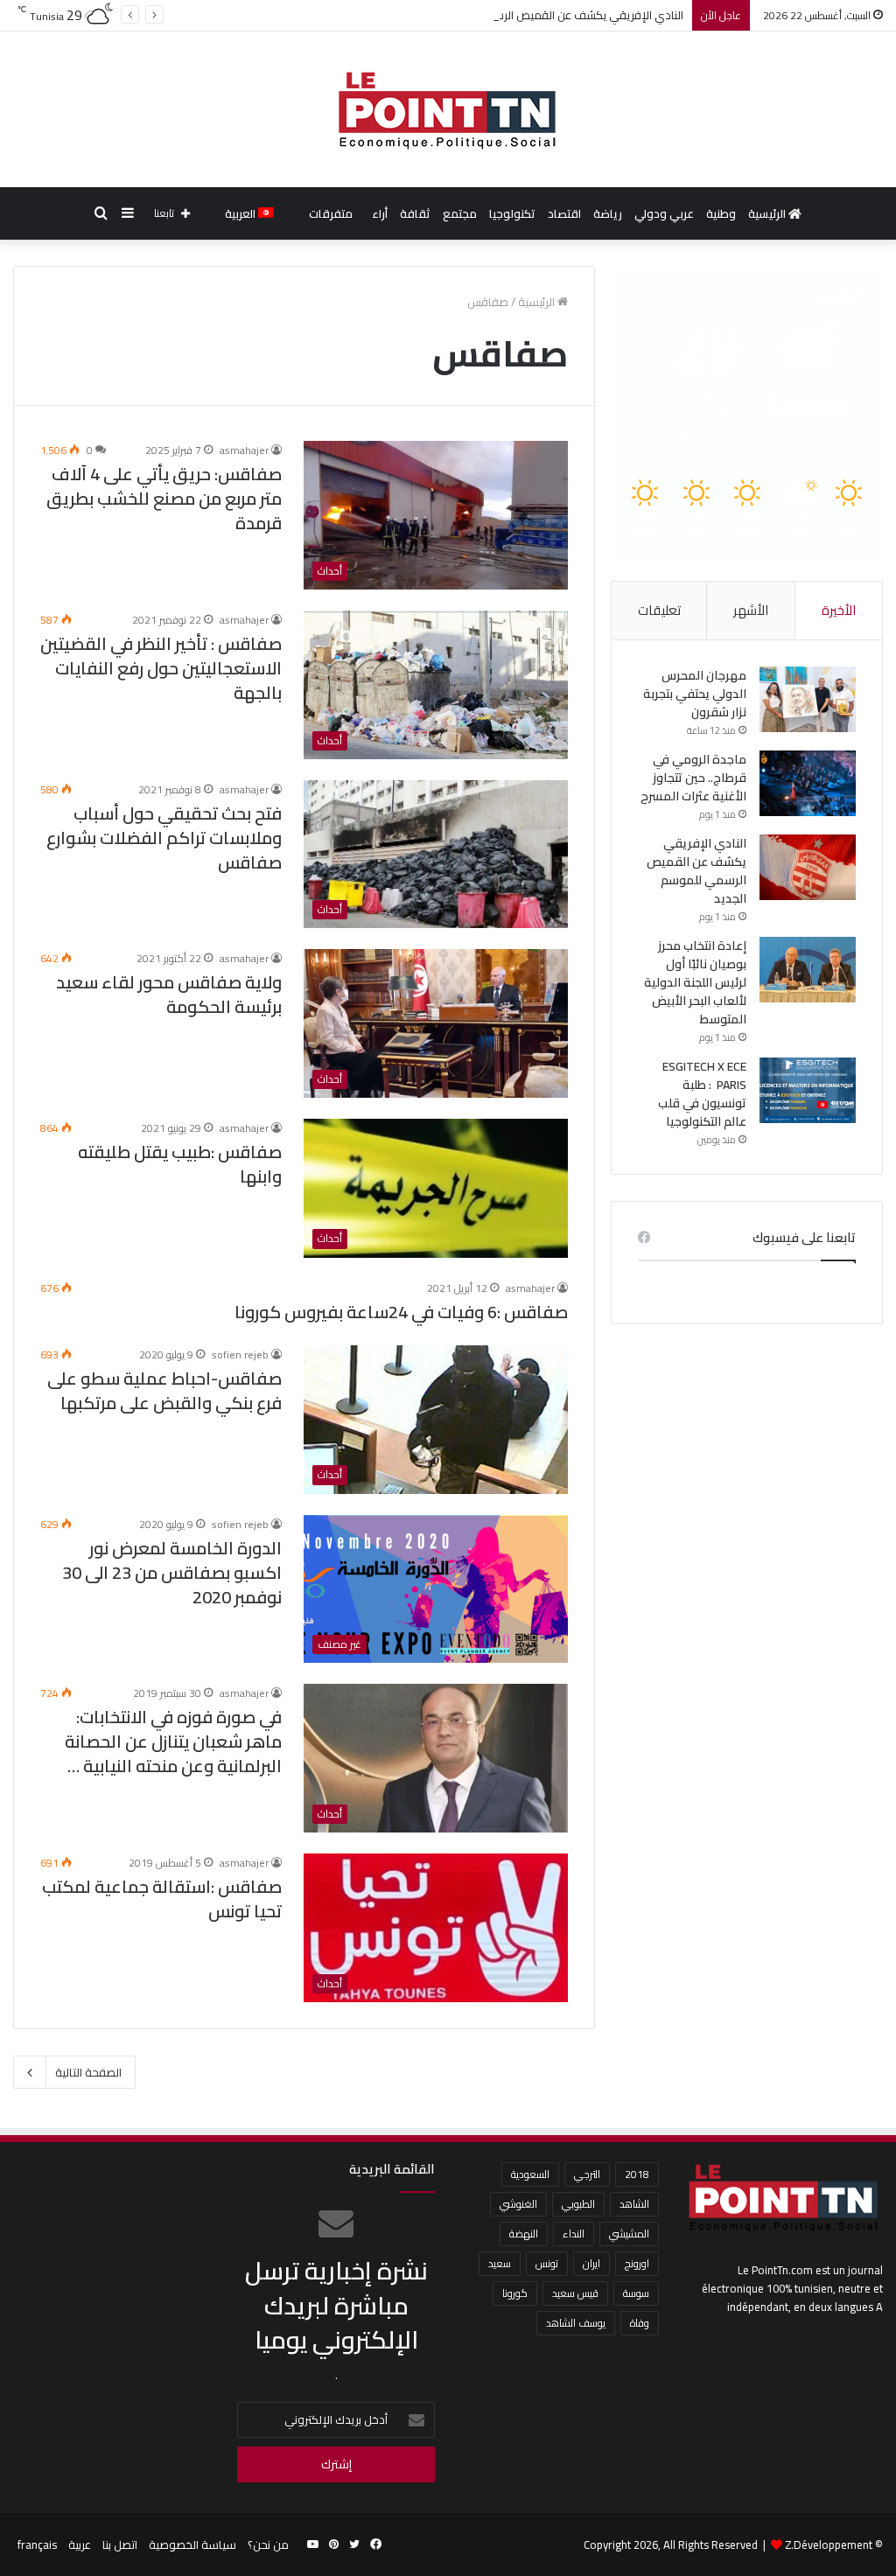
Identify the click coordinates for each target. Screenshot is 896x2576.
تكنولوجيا (512, 213)
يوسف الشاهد (576, 2323)
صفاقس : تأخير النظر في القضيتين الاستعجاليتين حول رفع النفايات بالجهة (161, 668)
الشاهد (634, 2204)
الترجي (587, 2174)
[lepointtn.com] (448, 109)
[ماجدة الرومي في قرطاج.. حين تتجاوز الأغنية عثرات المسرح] (808, 783)
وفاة (640, 2323)
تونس (547, 2263)
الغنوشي (518, 2204)
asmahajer (244, 450)
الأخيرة (839, 610)
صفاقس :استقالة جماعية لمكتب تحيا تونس (162, 1899)
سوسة (636, 2293)
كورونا (515, 2293)
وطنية (721, 213)
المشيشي (629, 2234)
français (37, 2545)
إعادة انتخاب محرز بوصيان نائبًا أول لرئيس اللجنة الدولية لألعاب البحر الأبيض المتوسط (695, 982)
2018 (637, 2174)
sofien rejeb (240, 1354)
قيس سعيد (575, 2293)
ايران (591, 2263)
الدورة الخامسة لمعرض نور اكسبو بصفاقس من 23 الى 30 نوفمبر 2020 (172, 1572)
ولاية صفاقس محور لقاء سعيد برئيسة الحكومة (169, 994)
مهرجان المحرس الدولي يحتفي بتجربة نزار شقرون (695, 694)
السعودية (530, 2174)
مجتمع (460, 213)
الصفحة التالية (88, 2072)
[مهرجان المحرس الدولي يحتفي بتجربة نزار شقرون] (808, 699)
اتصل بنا (120, 2545)
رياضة (608, 213)
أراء (380, 213)
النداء (574, 2234)
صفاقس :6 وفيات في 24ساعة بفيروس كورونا (401, 1312)
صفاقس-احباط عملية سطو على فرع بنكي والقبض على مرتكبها (164, 1390)
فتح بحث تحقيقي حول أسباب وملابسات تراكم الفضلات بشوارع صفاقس (164, 838)
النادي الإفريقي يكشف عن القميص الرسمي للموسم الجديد (542, 15)
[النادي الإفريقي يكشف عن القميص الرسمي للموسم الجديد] (808, 867)
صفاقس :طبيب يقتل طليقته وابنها (180, 1164)
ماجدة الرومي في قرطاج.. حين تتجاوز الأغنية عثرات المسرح (693, 778)
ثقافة (415, 213)
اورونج (637, 2263)
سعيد (500, 2263)
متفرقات (331, 213)
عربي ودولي (664, 213)
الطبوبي (578, 2204)
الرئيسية (768, 213)
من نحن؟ (268, 2545)
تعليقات (659, 610)
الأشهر (751, 610)
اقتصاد (564, 213)
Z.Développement (829, 2545)
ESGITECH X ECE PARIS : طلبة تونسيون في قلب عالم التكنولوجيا (702, 1094)
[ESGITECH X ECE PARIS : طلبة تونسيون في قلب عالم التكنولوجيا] (808, 1090)
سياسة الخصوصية (192, 2545)
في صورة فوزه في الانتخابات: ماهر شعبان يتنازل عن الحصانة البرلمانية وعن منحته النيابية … (173, 1741)
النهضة (524, 2234)
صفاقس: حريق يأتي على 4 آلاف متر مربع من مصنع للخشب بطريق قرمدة (164, 498)
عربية (80, 2545)
